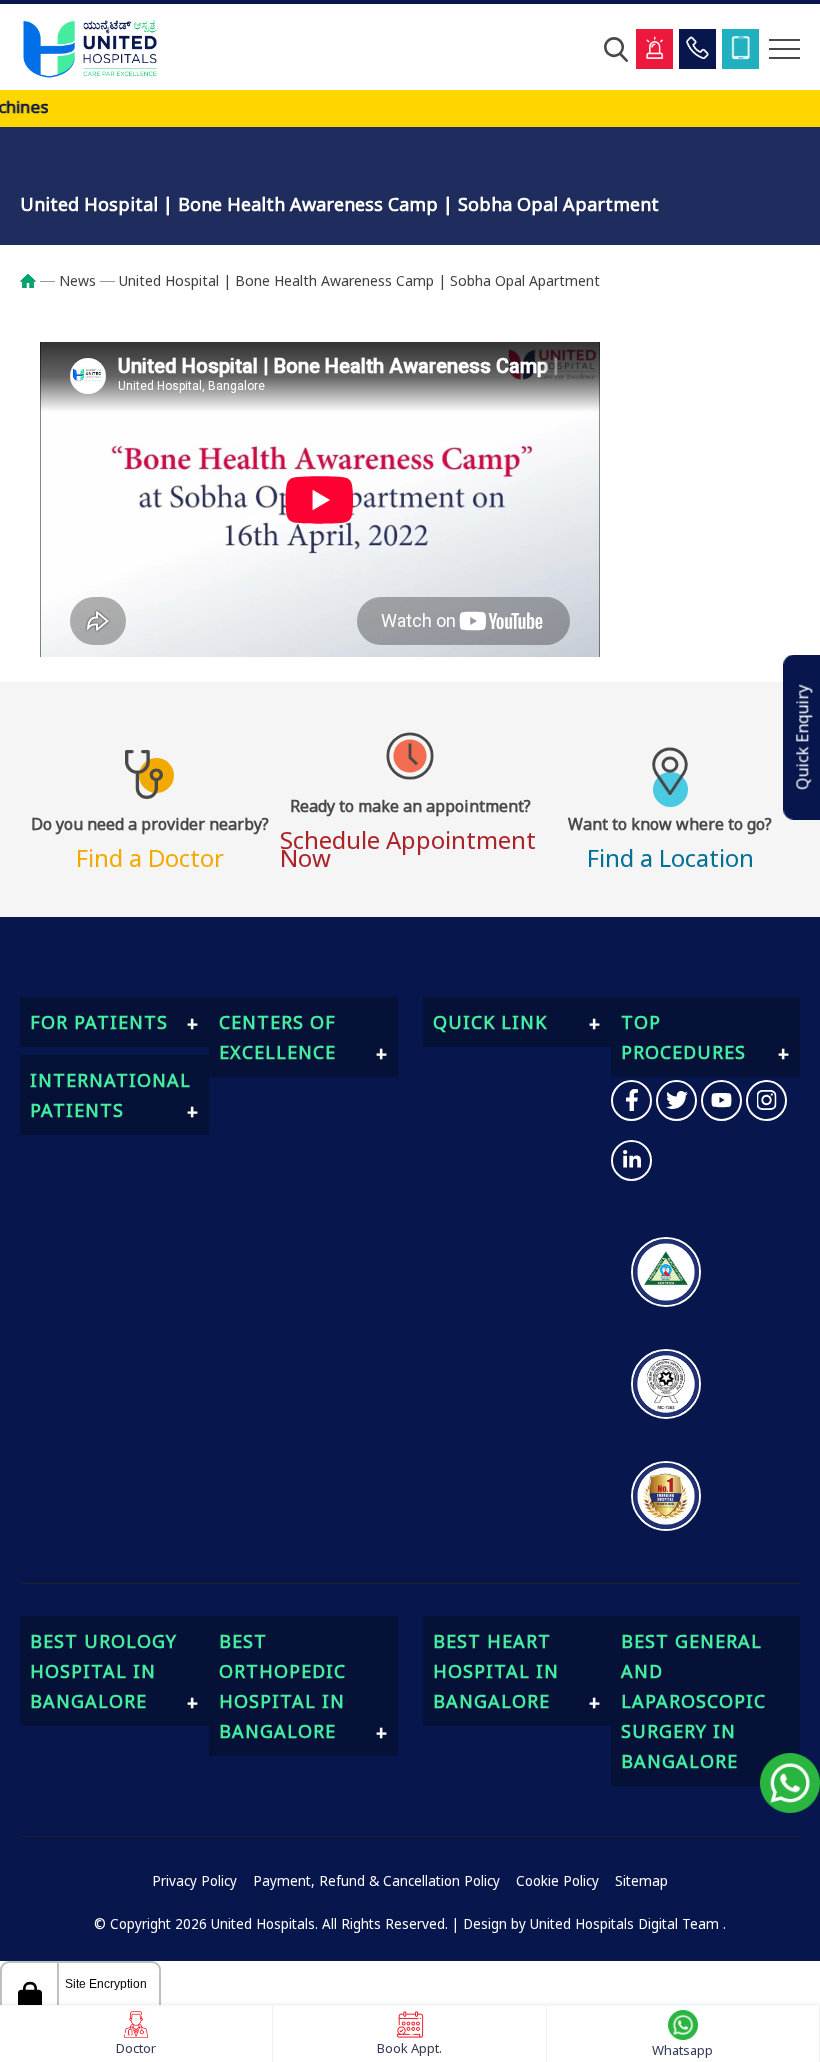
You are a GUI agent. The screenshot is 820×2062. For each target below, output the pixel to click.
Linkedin (631, 1160)
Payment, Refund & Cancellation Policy (376, 1881)
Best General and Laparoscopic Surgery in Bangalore (693, 1701)
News (77, 280)
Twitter (676, 1100)
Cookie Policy (557, 1881)
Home (37, 281)
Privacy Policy (194, 1881)
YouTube (721, 1100)
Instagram (766, 1100)
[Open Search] (616, 49)
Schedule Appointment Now (408, 831)
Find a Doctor (150, 840)
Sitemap (641, 1881)
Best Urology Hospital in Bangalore (103, 1671)
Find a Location (670, 840)
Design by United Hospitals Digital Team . (594, 1924)
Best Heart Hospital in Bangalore (496, 1671)
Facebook (631, 1100)
